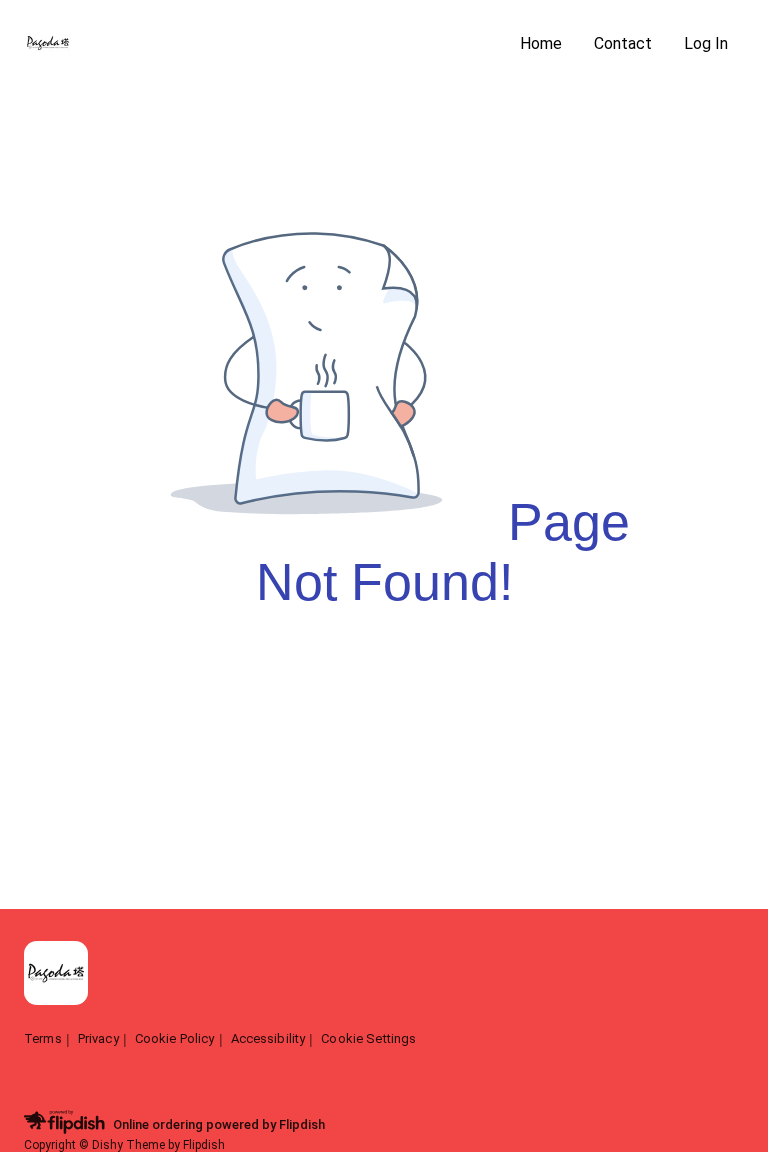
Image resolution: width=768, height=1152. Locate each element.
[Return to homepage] (56, 974)
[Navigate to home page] (264, 44)
